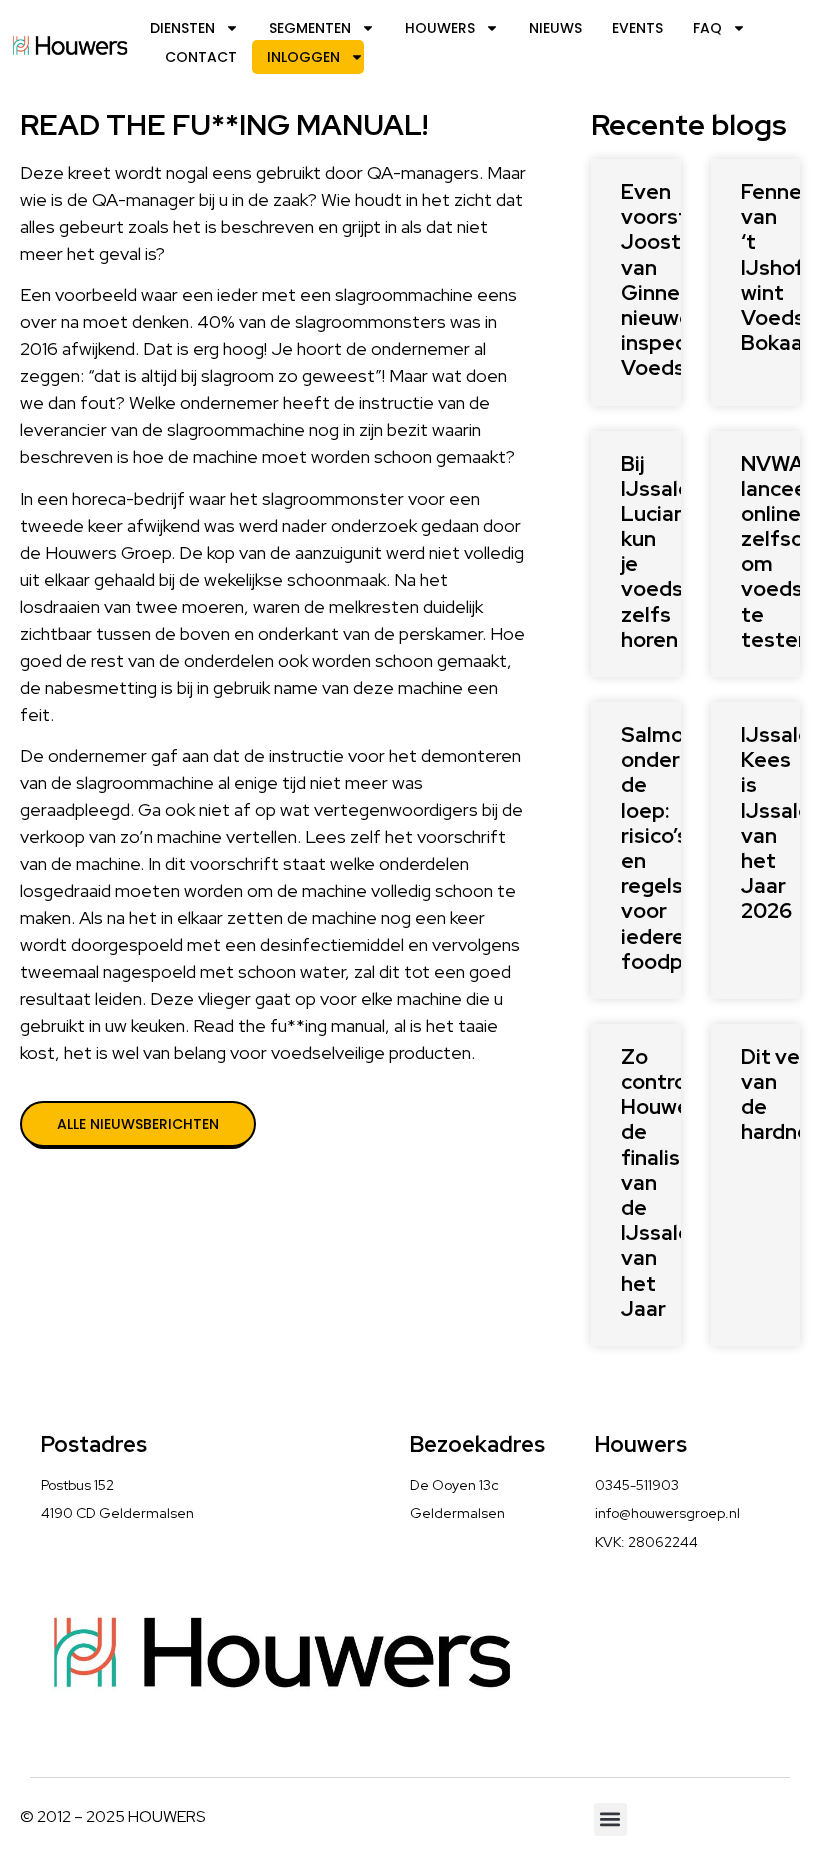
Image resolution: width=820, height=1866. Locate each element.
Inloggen (303, 57)
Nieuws (555, 28)
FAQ (707, 28)
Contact (201, 57)
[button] (610, 1819)
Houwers (440, 28)
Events (637, 28)
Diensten (182, 28)
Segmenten (310, 28)
